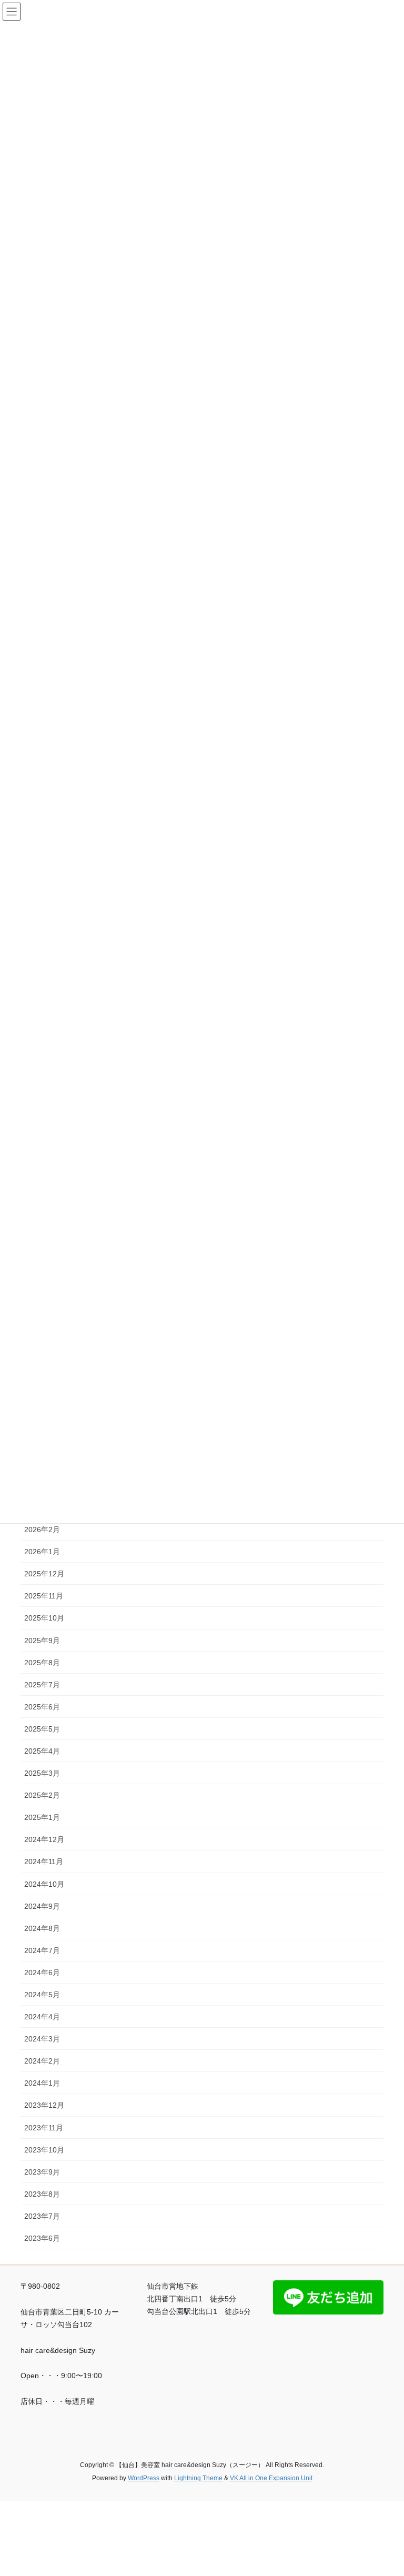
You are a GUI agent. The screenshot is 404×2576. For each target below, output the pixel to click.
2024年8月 (42, 1928)
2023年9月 (42, 2172)
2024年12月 (44, 1839)
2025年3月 (42, 1773)
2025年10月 (44, 1618)
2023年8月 (42, 2194)
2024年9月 (42, 1906)
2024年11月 (44, 1861)
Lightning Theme (198, 2478)
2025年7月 (42, 1685)
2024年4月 (42, 2017)
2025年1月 (42, 1817)
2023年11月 (44, 2128)
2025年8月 (42, 1663)
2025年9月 (42, 1641)
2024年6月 (42, 1973)
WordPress (144, 2478)
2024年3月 (42, 2039)
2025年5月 (42, 1729)
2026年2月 (42, 1529)
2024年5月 (42, 1995)
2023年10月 (44, 2150)
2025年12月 (44, 1574)
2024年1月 (42, 2083)
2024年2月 (42, 2061)
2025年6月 (42, 1707)
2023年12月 (44, 2105)
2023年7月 (42, 2216)
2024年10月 (44, 1884)
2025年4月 (42, 1751)
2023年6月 (42, 2238)
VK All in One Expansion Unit (271, 2478)
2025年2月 (42, 1795)
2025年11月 (44, 1596)
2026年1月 (42, 1552)
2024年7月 (42, 1950)
